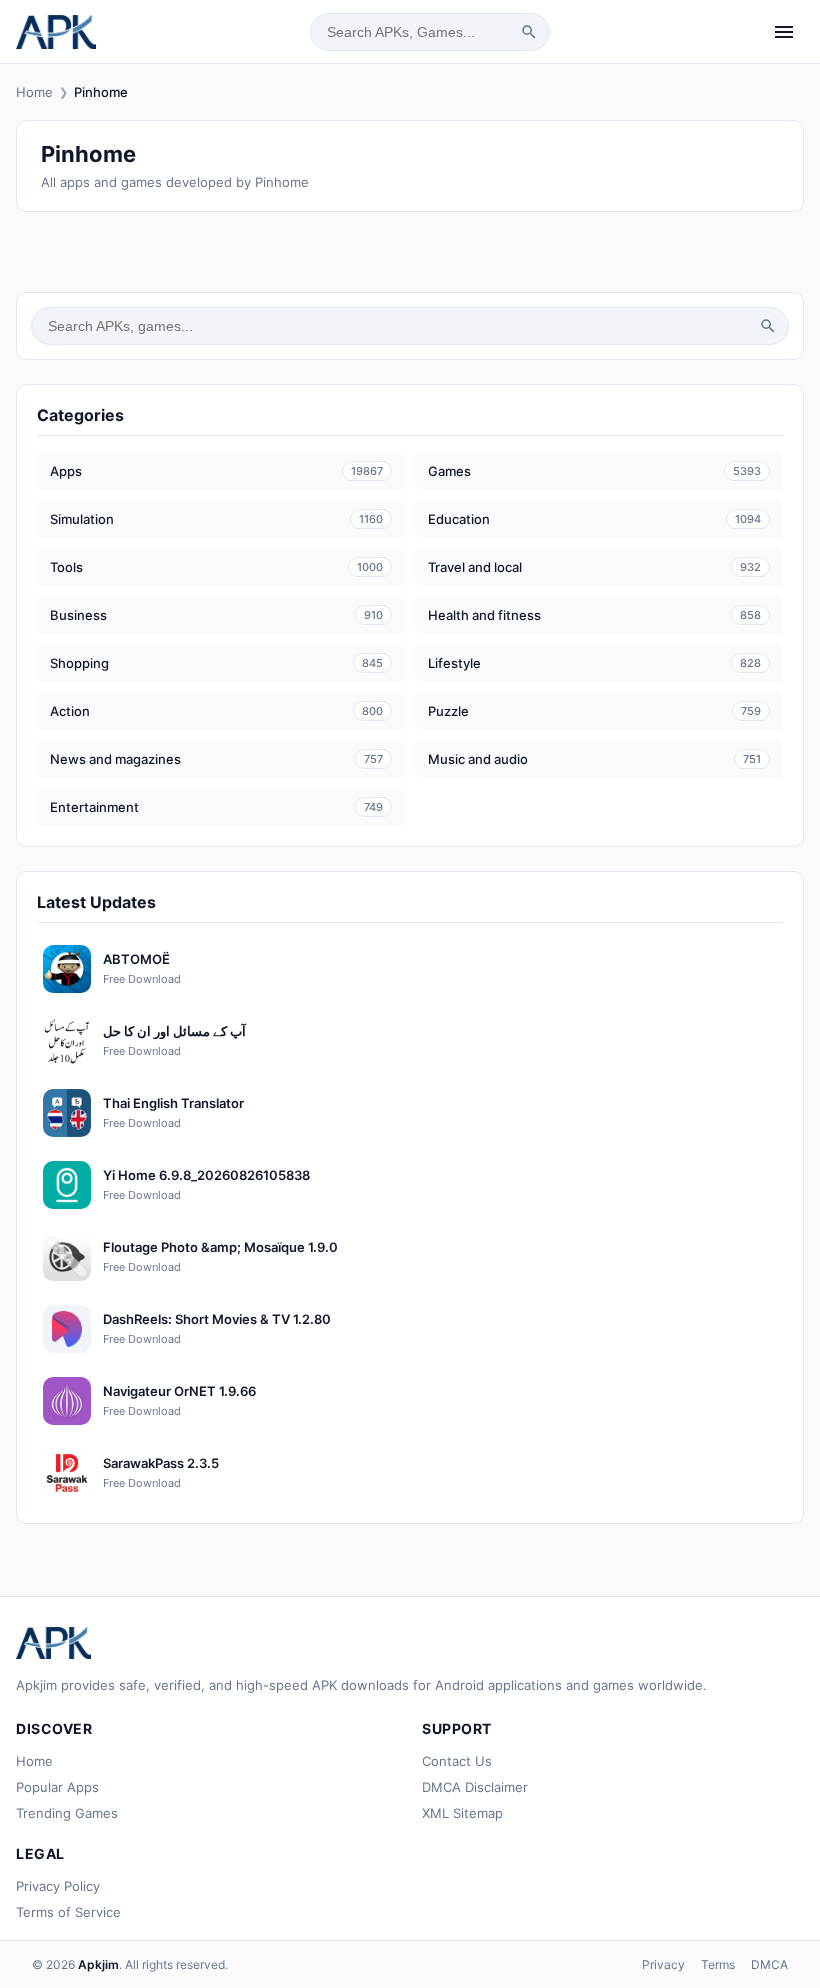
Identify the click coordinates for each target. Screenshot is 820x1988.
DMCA (769, 1964)
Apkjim (98, 1964)
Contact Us (457, 1761)
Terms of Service (68, 1912)
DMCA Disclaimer (475, 1787)
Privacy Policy (58, 1886)
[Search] (529, 32)
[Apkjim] (56, 32)
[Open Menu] (784, 32)
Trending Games (67, 1813)
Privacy (663, 1964)
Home (34, 92)
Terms (718, 1964)
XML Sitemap (462, 1813)
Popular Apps (57, 1787)
